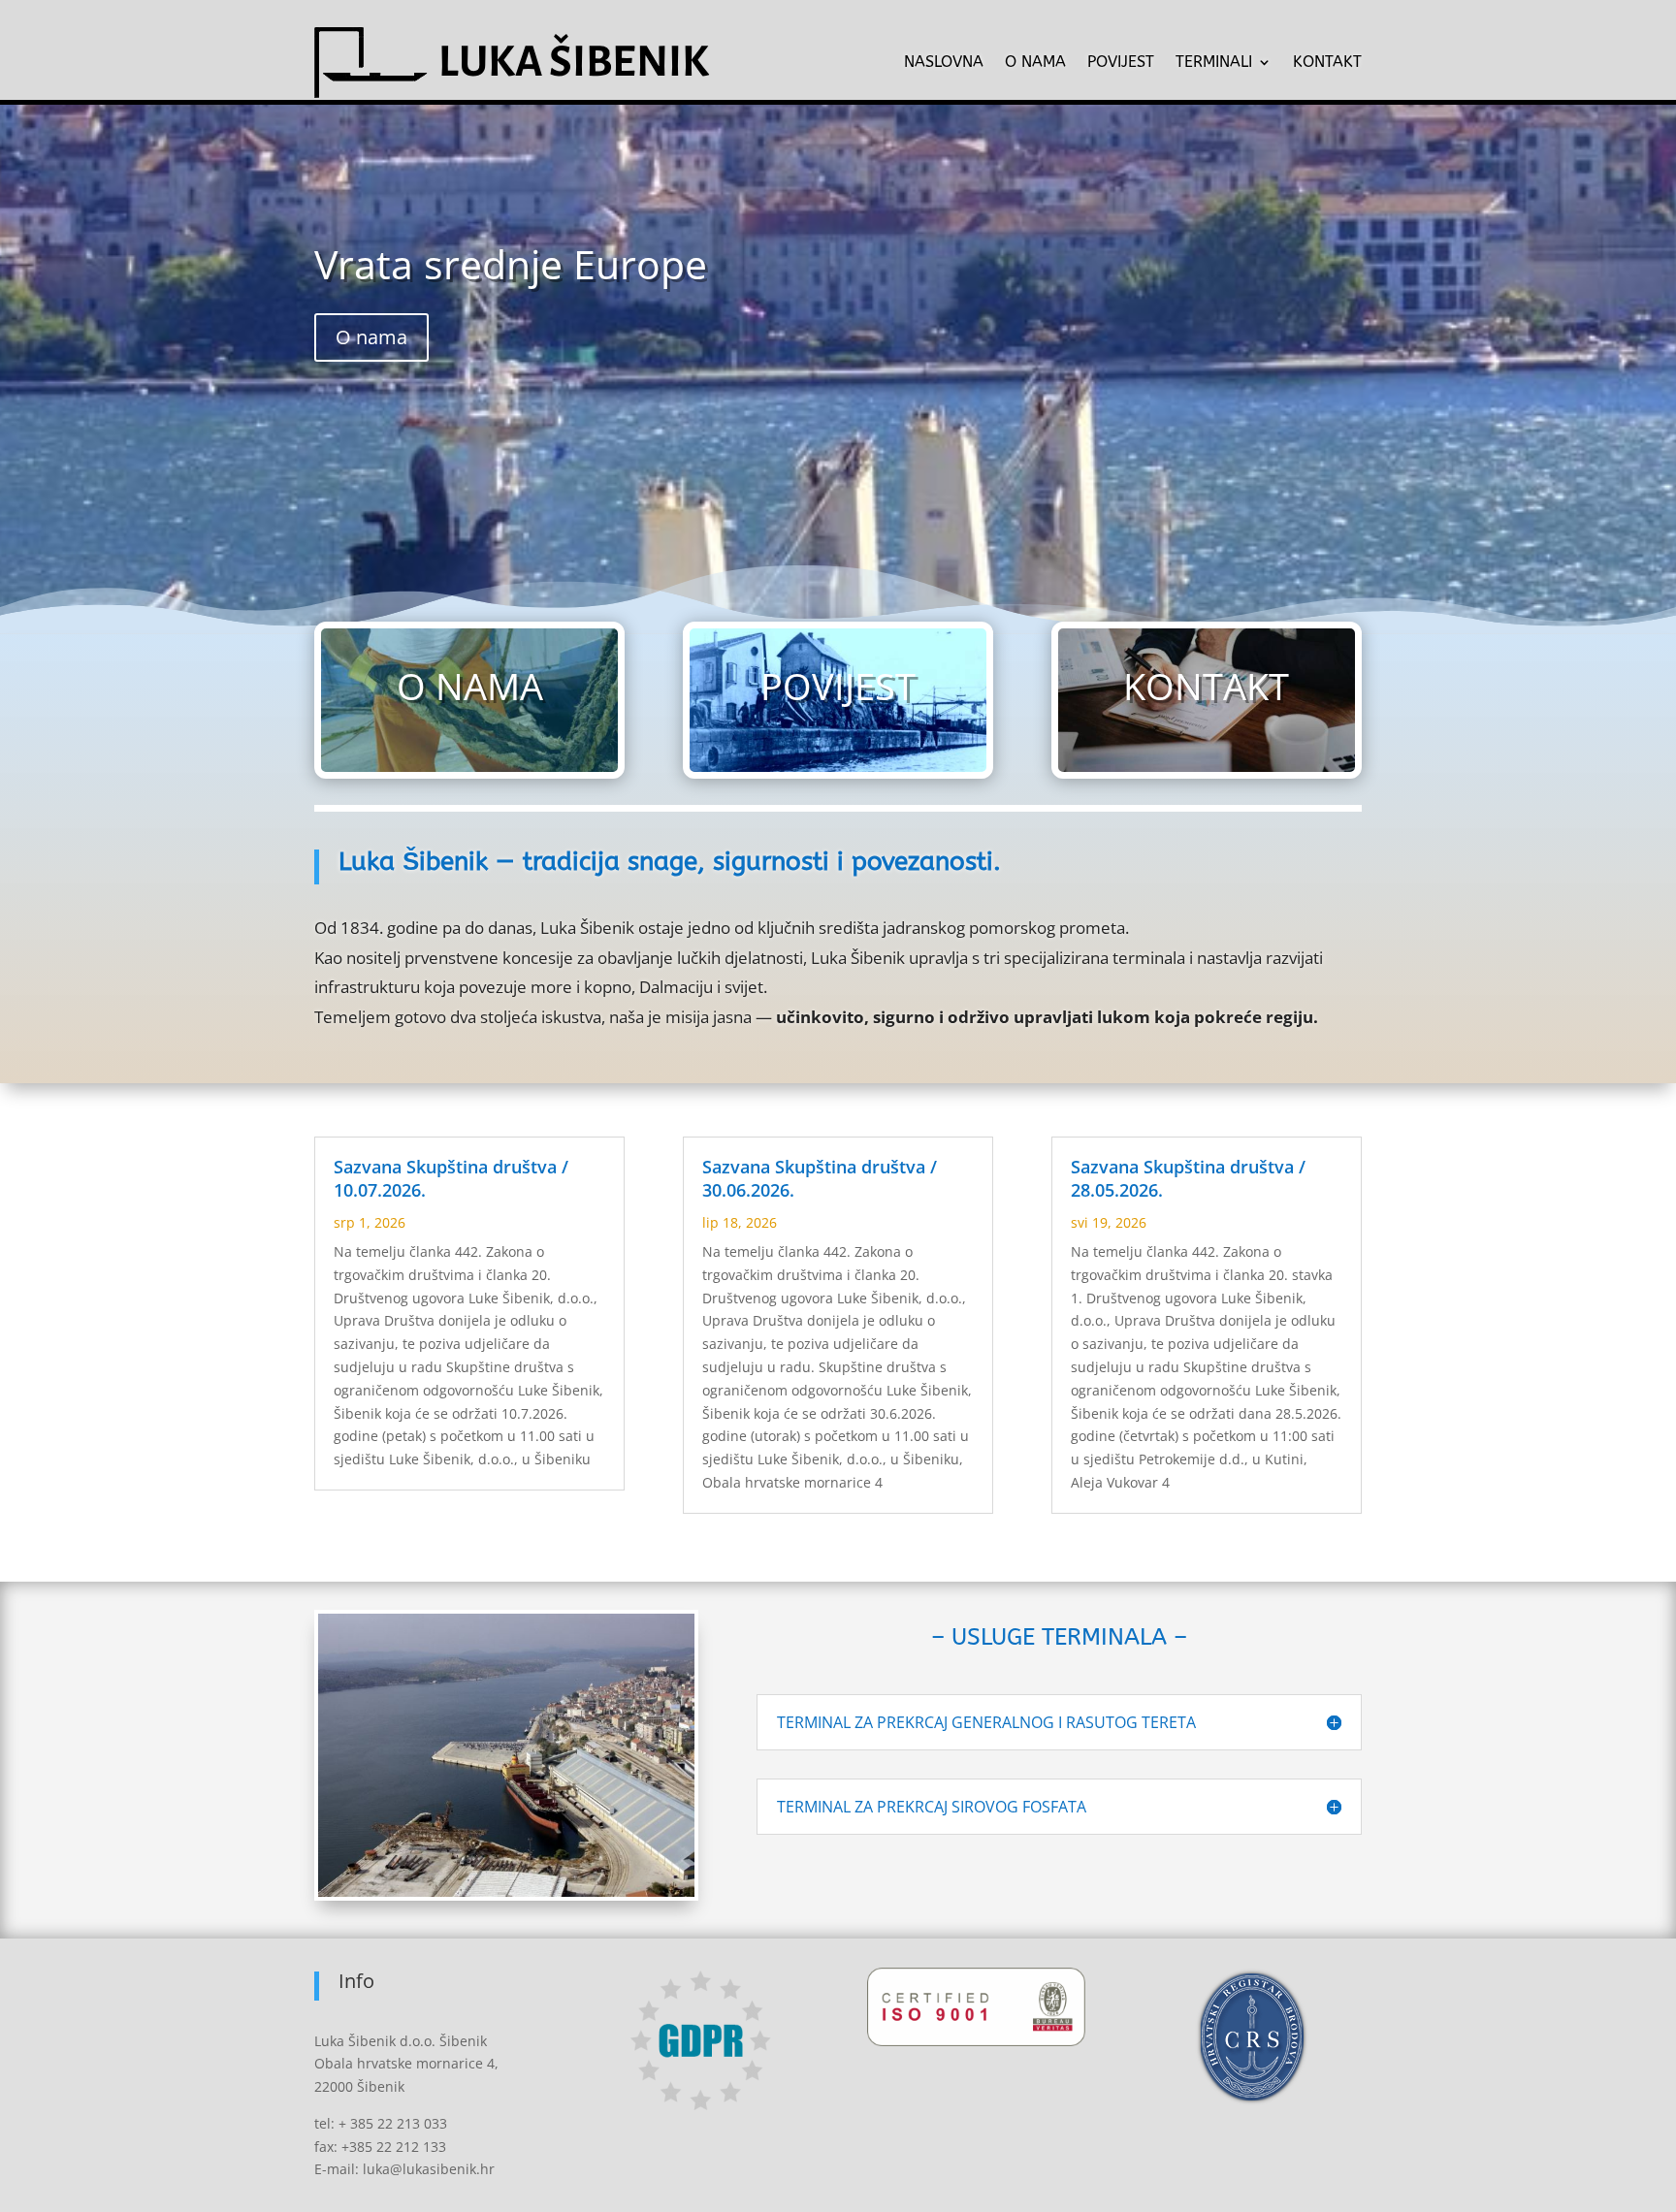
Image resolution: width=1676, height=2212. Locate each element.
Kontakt (1327, 62)
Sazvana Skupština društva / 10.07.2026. (451, 1178)
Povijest (1121, 62)
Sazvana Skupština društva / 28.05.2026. (1188, 1178)
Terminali (1214, 62)
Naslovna (944, 62)
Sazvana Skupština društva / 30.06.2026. (820, 1178)
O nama (1035, 62)
